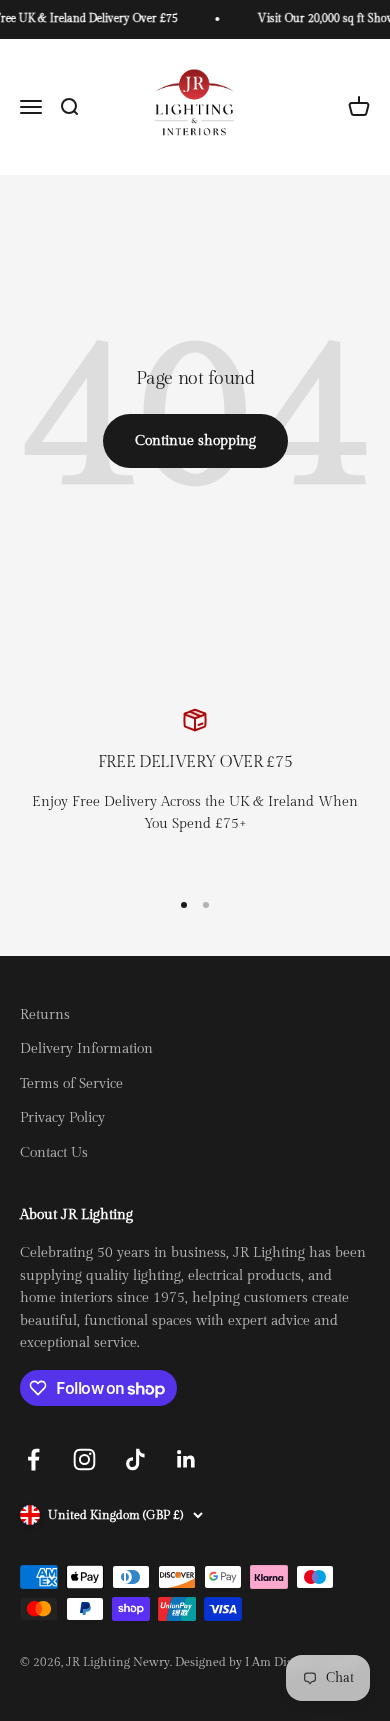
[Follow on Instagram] (84, 1459)
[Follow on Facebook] (33, 1459)
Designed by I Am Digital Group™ (268, 1662)
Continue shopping (195, 441)
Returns (45, 1015)
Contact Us (54, 1153)
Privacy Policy (62, 1118)
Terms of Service (71, 1084)
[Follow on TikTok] (135, 1459)
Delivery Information (86, 1049)
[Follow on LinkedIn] (186, 1459)
